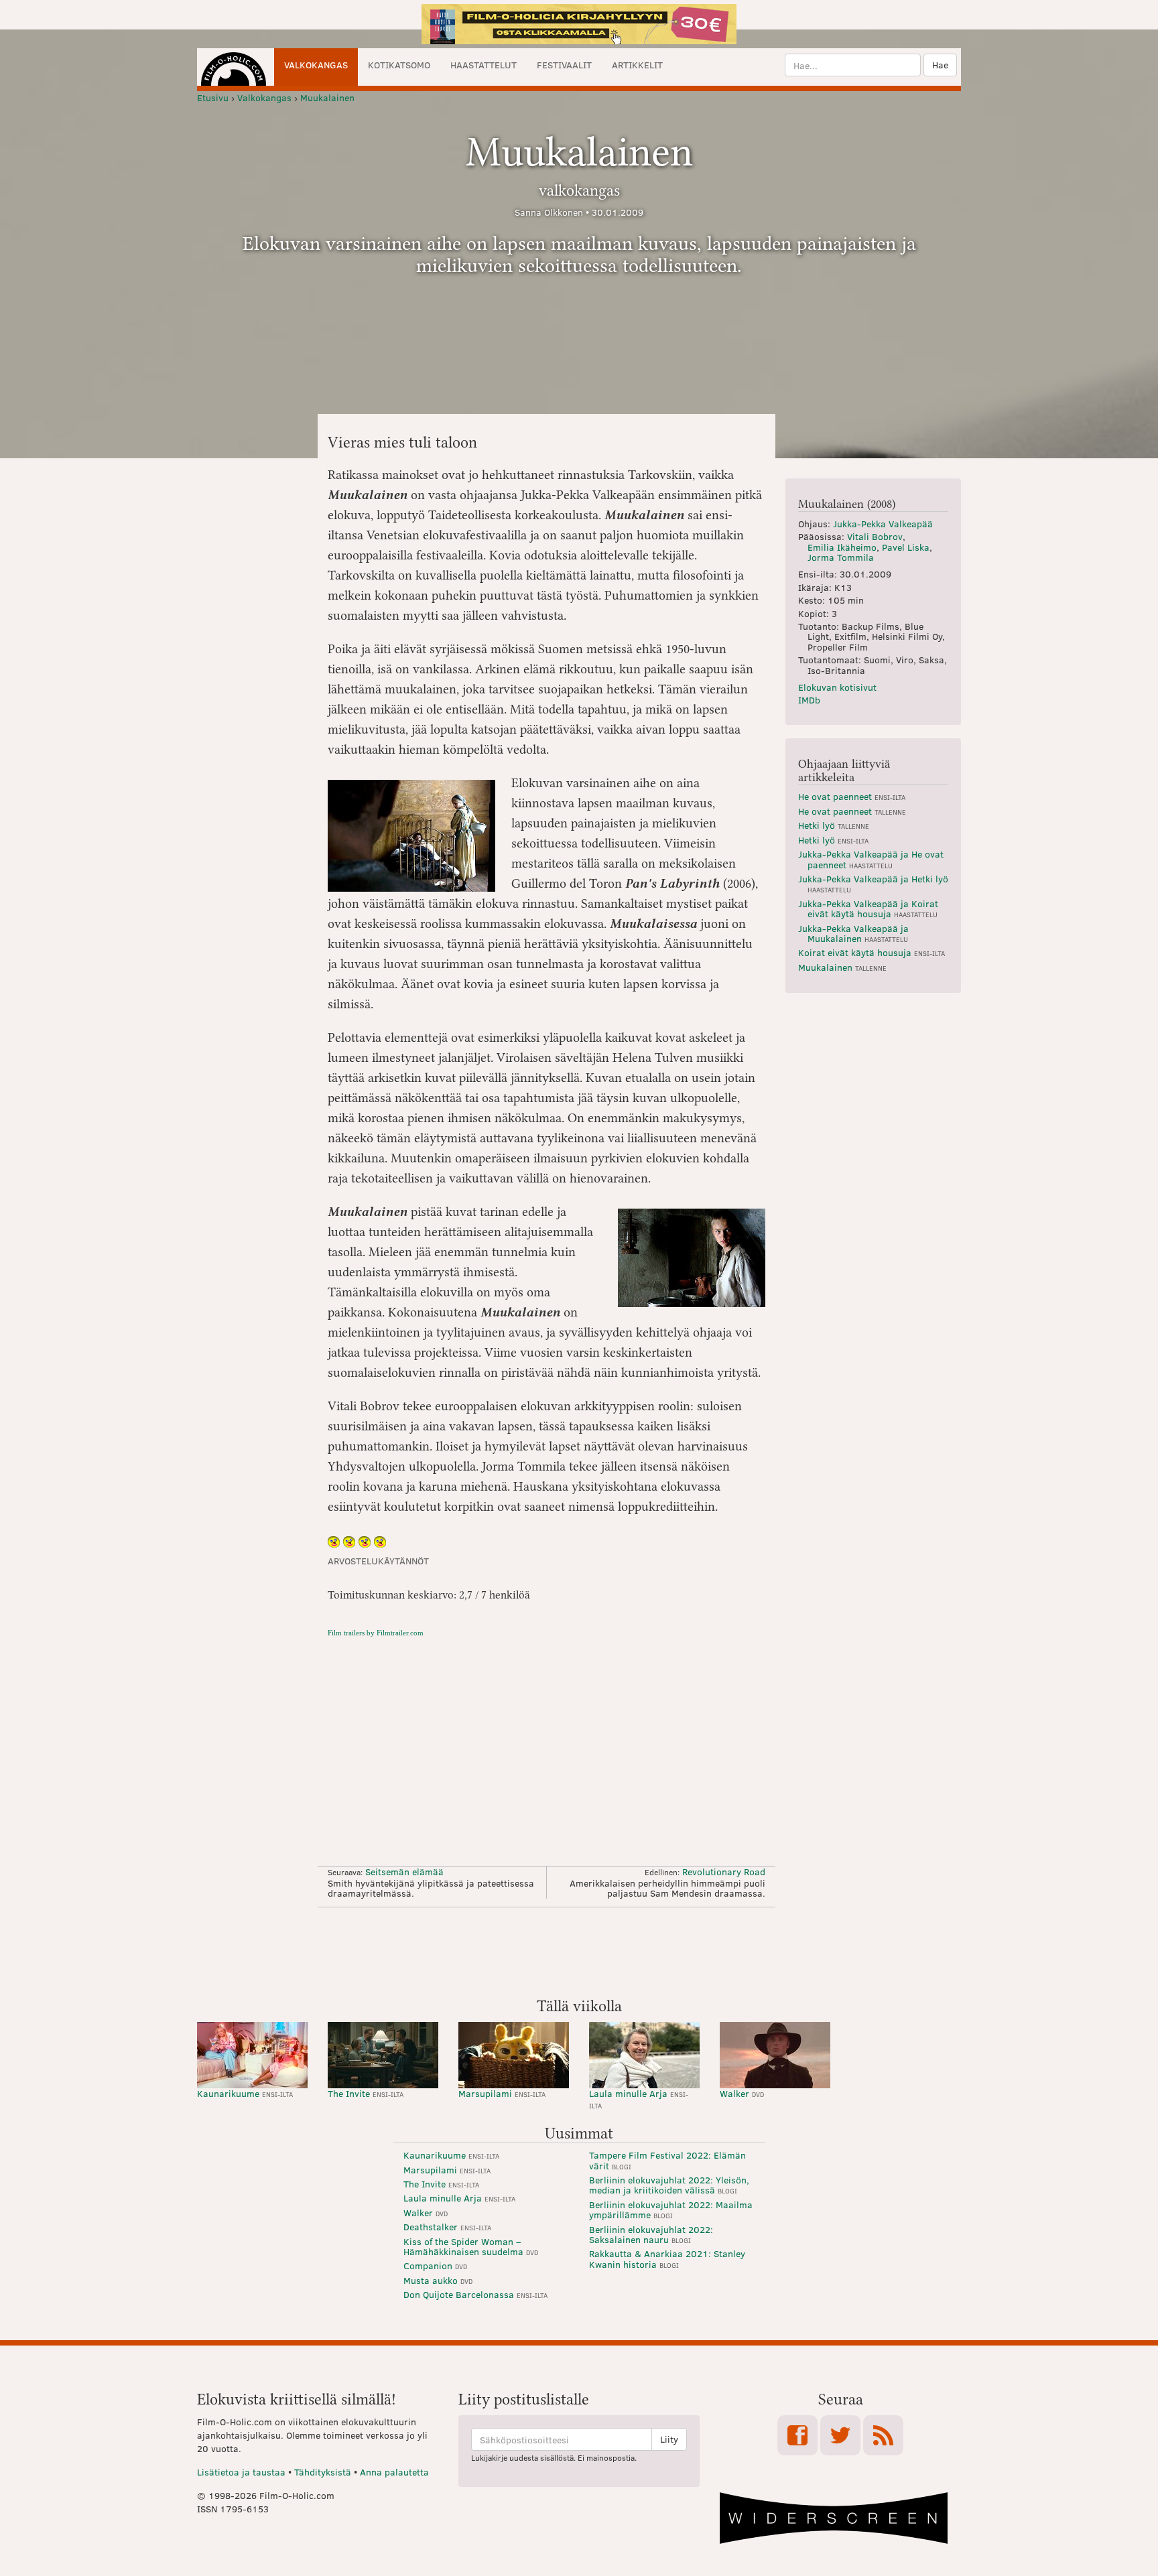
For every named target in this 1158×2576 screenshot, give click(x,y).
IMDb (809, 700)
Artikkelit (637, 65)
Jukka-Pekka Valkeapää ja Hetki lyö (873, 883)
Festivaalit (564, 65)
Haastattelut (484, 65)
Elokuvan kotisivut (837, 687)
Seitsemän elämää (404, 1872)
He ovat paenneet (852, 796)
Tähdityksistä (323, 2472)
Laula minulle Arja (639, 2099)
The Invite (366, 2093)
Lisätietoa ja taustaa (241, 2472)
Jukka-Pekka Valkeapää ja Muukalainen (853, 933)
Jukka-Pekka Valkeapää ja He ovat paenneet (871, 859)
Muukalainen (842, 967)
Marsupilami (502, 2093)
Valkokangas (316, 65)
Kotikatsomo (399, 65)
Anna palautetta (394, 2472)
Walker (742, 2093)
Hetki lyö (834, 825)
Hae (940, 65)
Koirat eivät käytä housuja (872, 952)
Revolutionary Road (724, 1872)
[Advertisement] (579, 1951)
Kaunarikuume (245, 2093)
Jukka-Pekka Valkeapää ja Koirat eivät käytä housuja (868, 908)
